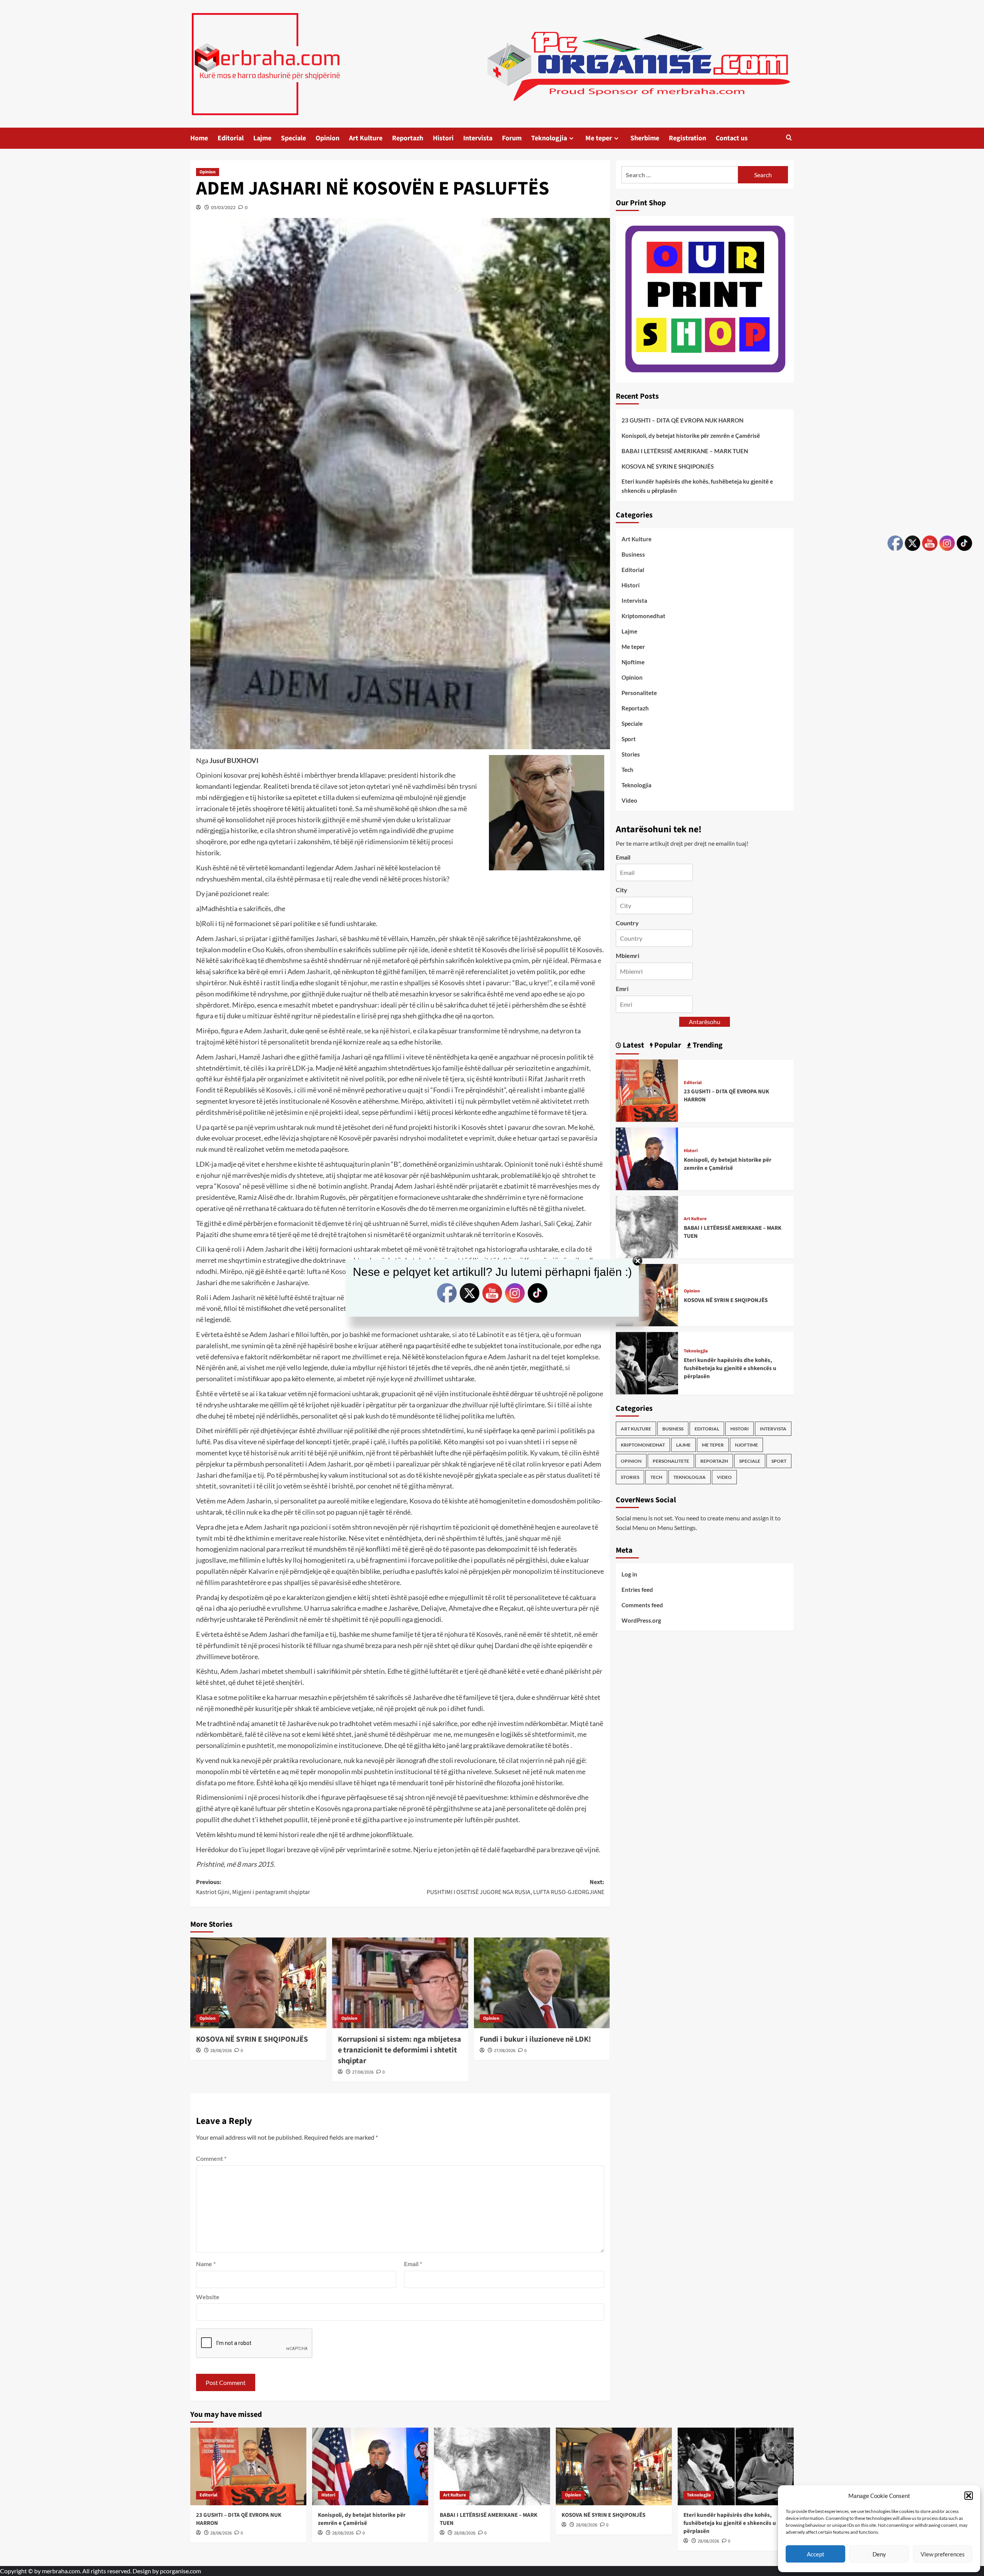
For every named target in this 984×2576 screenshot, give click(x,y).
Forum (512, 138)
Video (629, 800)
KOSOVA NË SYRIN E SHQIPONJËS (252, 2039)
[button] (969, 2496)
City (622, 890)
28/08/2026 (221, 2051)
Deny (879, 2554)
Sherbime (645, 138)
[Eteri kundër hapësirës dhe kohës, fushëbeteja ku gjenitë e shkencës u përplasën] (647, 1362)
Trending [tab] (707, 1045)
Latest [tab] (633, 1045)
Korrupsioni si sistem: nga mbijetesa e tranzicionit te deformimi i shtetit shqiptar (400, 2050)
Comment (211, 2158)
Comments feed (642, 1605)
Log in (629, 1574)
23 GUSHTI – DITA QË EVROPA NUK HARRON (682, 420)
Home (199, 138)
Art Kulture (366, 138)
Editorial (231, 138)
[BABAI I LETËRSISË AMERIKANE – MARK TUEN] (647, 1226)
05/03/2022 (223, 207)
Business (633, 554)
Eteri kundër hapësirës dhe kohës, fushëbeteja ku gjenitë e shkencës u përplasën (697, 486)
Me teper (599, 138)
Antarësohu (705, 1021)
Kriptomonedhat (643, 616)
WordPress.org (641, 1620)
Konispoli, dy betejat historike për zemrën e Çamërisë (691, 436)
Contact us (732, 138)
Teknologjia (549, 138)
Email (413, 2264)
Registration (687, 138)
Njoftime (633, 662)
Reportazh (408, 138)
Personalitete (639, 693)
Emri (622, 989)
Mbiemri (627, 955)
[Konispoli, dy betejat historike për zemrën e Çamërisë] (647, 1158)
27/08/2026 (363, 2072)
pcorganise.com (180, 2571)
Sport (629, 739)
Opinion (327, 138)
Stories (631, 754)
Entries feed (637, 1589)
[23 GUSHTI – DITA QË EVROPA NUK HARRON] (647, 1090)
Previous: (253, 1887)
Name (206, 2264)
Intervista (478, 138)
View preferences (943, 2554)
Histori (443, 138)
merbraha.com (61, 2571)
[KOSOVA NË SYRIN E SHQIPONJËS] (258, 1983)
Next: (515, 1887)
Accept (816, 2554)
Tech (627, 770)
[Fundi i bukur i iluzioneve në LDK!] (542, 1983)
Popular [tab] (667, 1045)
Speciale (293, 138)
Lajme (262, 138)
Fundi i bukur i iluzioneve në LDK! (535, 2039)
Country (627, 922)
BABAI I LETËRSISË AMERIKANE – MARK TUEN (685, 451)
